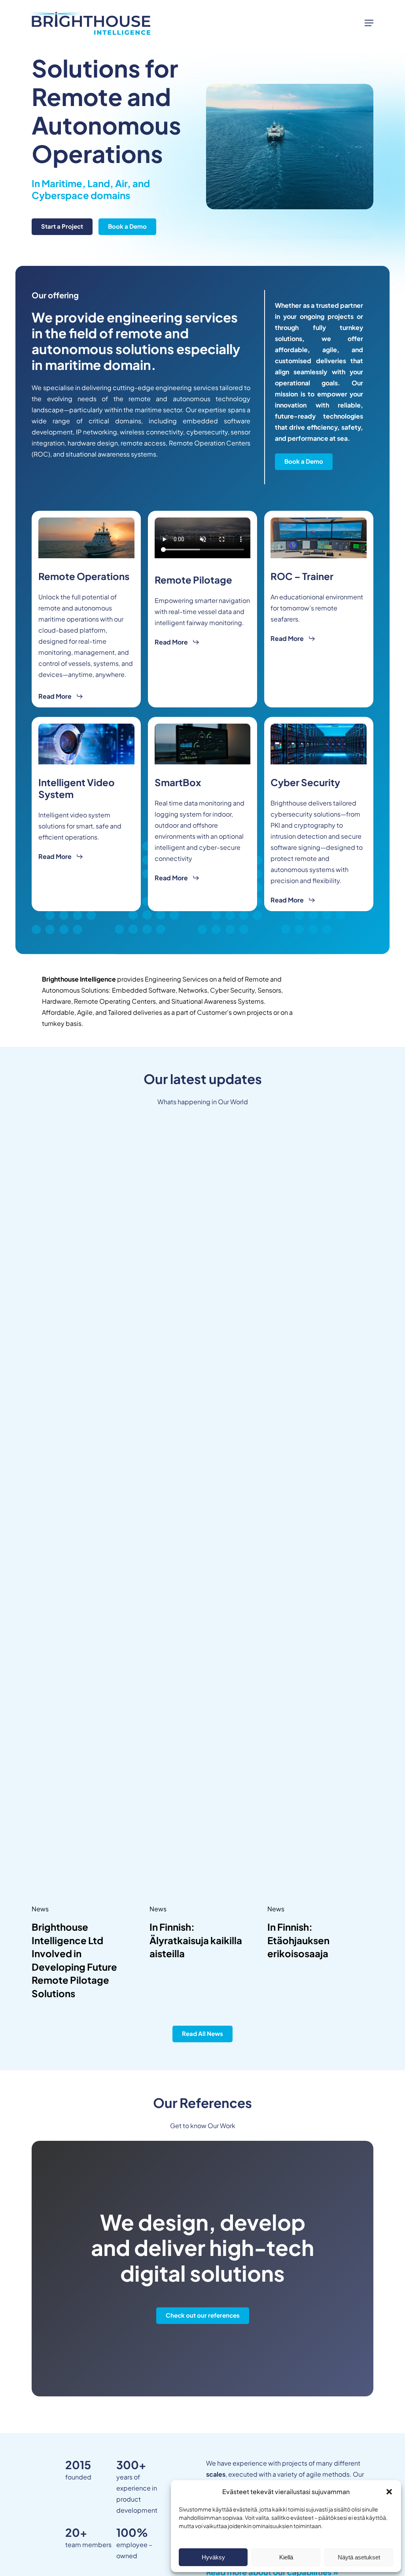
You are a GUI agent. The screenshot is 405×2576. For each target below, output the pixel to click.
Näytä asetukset (359, 2557)
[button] (389, 2492)
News (40, 1909)
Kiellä (286, 2557)
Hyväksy (213, 2557)
